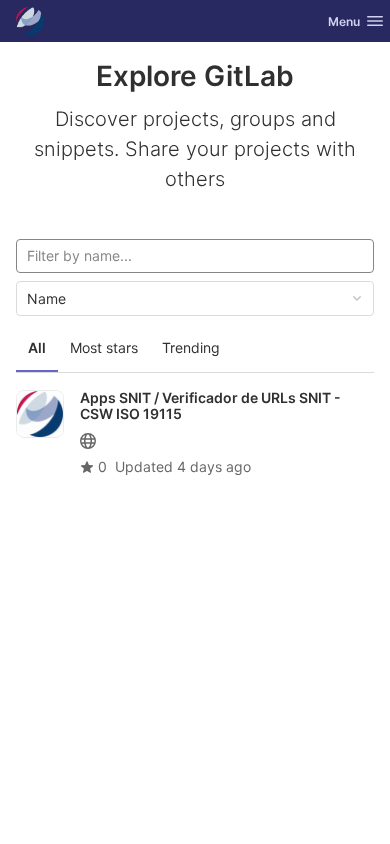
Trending (191, 347)
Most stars (104, 347)
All (37, 347)
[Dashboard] (30, 21)
